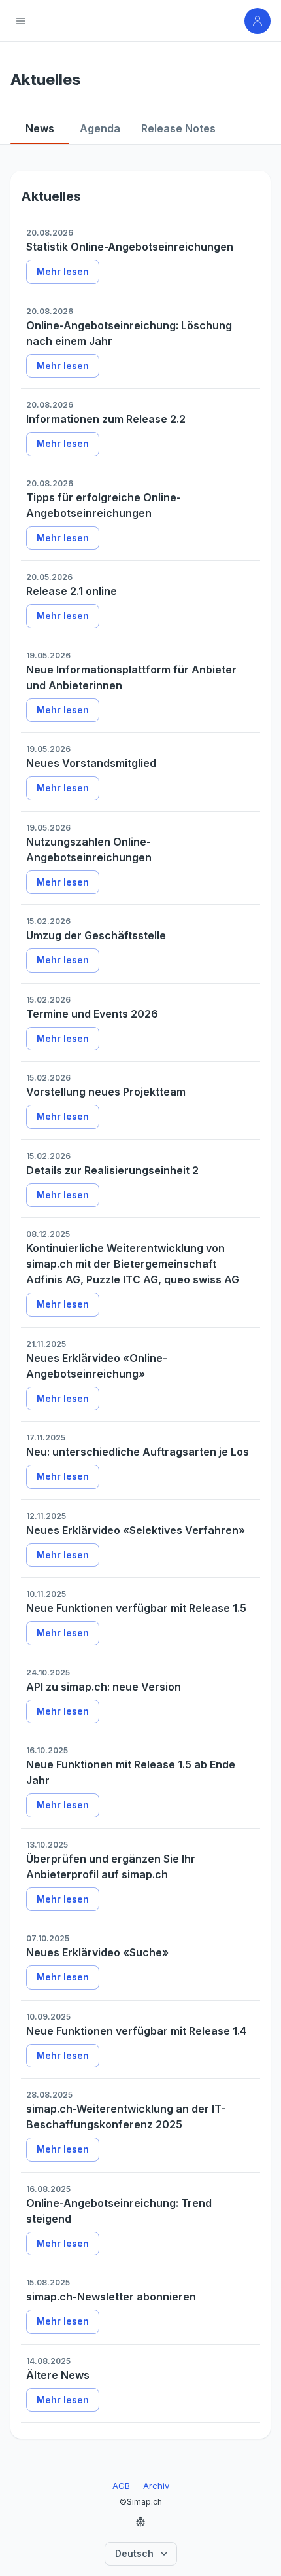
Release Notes (178, 128)
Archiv (156, 2486)
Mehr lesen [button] (63, 271)
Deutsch (134, 2553)
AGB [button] (121, 2486)
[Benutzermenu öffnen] (257, 21)
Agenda (100, 128)
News (40, 128)
